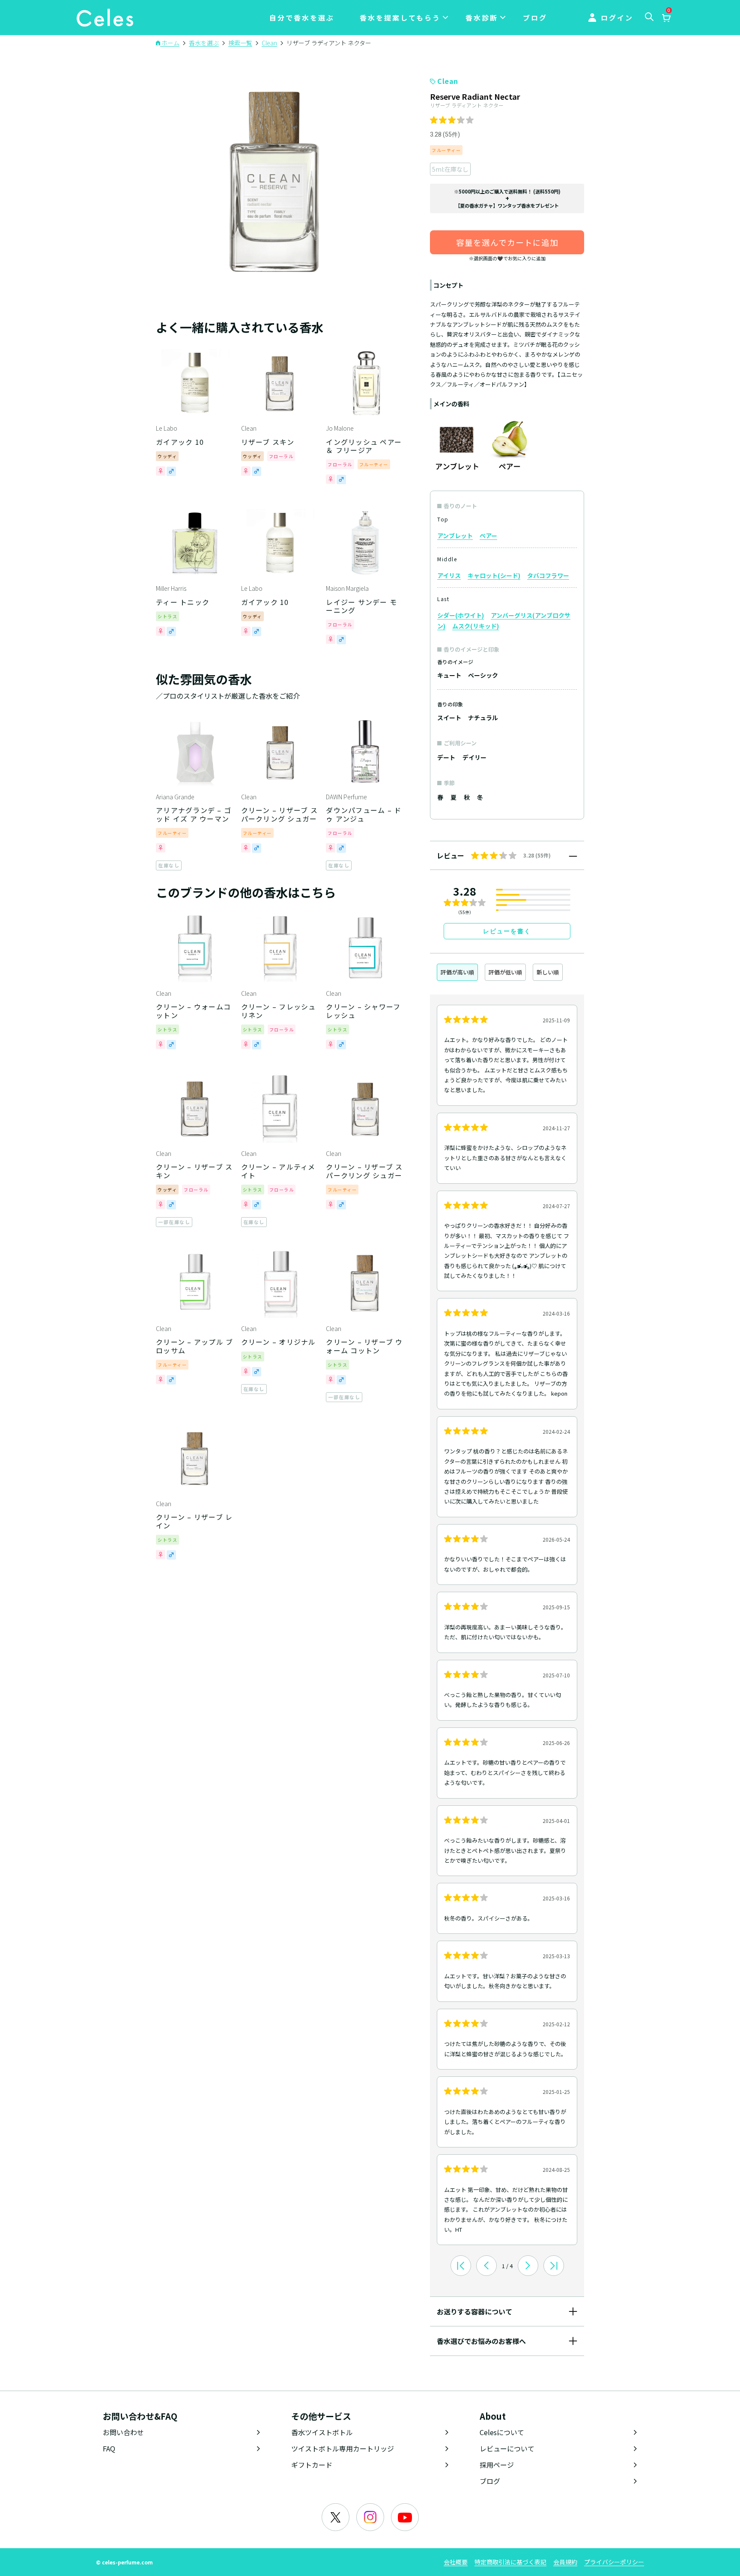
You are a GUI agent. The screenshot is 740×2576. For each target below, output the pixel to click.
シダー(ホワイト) (461, 615)
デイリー (474, 757)
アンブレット (455, 536)
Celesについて (502, 2432)
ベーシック (483, 675)
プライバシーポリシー (614, 2562)
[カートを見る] (666, 18)
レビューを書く (507, 931)
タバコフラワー (548, 575)
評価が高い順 (457, 972)
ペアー (488, 536)
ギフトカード (312, 2465)
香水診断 (482, 18)
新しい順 (548, 972)
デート (446, 757)
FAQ (109, 2448)
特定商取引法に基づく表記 (510, 2562)
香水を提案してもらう (400, 18)
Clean (448, 81)
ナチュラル (483, 718)
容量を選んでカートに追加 (507, 242)
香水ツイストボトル (322, 2432)
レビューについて (507, 2448)
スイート (449, 718)
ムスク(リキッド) (476, 626)
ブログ (535, 18)
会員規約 (565, 2562)
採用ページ (497, 2465)
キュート (449, 675)
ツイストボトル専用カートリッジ (343, 2448)
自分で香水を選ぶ (302, 18)
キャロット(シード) (494, 575)
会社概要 (456, 2562)
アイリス (449, 575)
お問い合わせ (123, 2432)
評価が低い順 (505, 972)
